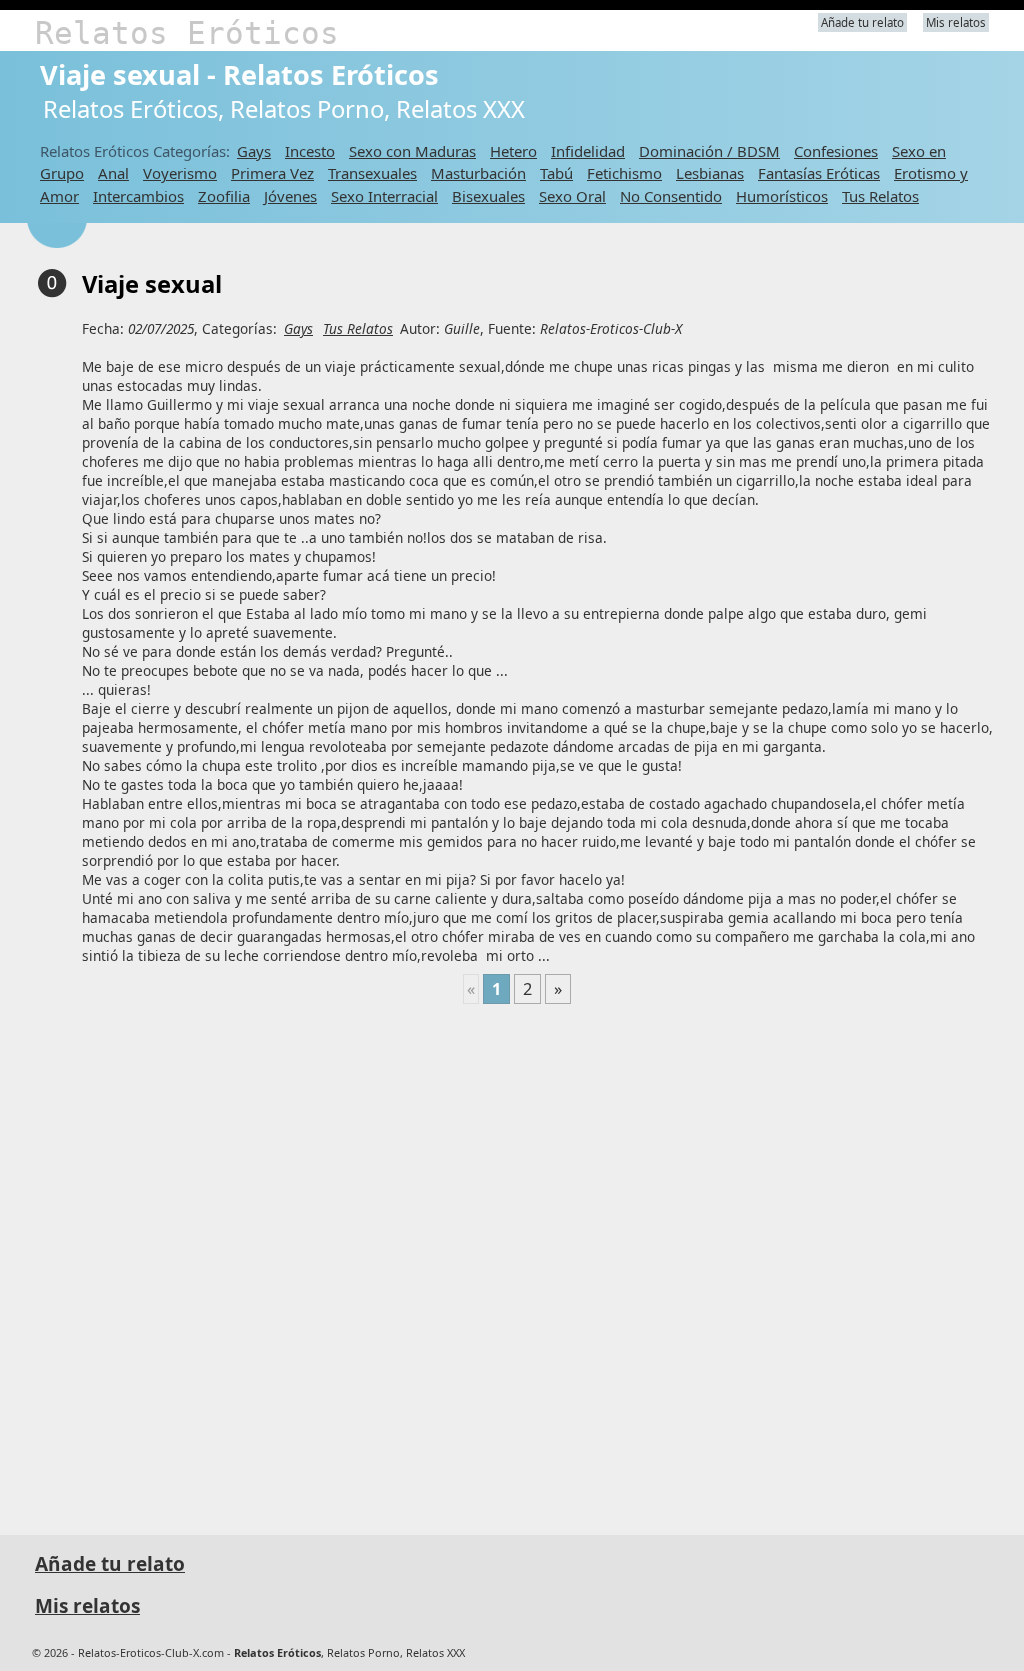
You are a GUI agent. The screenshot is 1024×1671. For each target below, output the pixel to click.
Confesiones (836, 151)
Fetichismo (624, 173)
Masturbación (478, 173)
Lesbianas (710, 173)
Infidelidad (588, 151)
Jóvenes (290, 196)
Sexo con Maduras (412, 151)
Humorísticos (782, 196)
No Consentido (671, 196)
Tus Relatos (880, 196)
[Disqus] (517, 1261)
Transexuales (372, 173)
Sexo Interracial (384, 196)
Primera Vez (272, 173)
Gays (254, 151)
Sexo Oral (572, 196)
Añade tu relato (862, 22)
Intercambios (138, 196)
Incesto (310, 151)
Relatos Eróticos (187, 33)
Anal (113, 173)
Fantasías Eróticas (819, 173)
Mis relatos (956, 22)
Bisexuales (488, 196)
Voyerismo (180, 173)
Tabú (556, 173)
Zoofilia (224, 196)
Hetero (513, 151)
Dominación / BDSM (709, 151)
